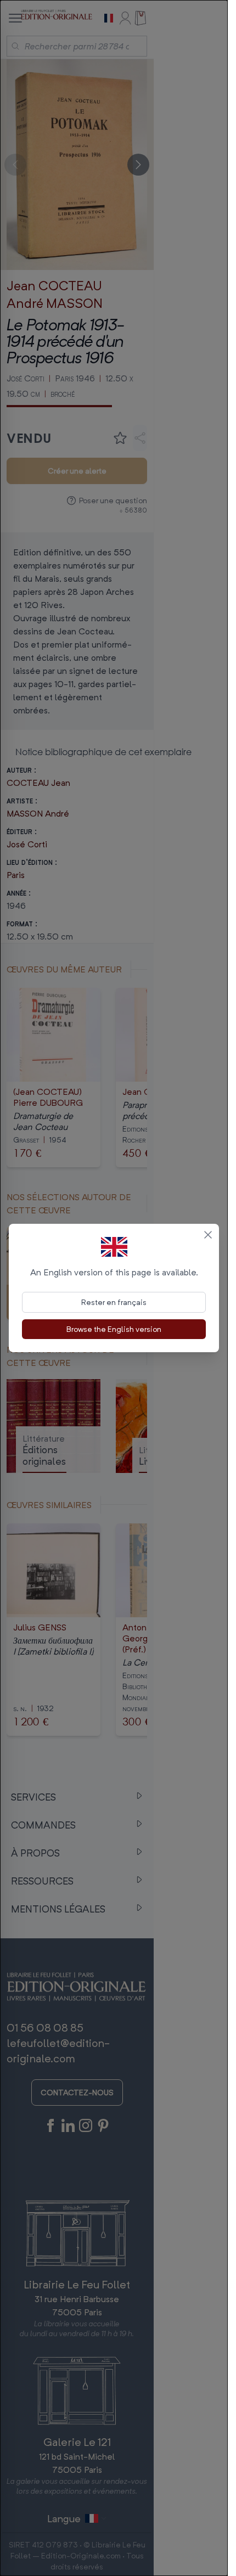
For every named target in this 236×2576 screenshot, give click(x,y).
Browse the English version (114, 1329)
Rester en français (114, 1302)
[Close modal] (208, 1235)
